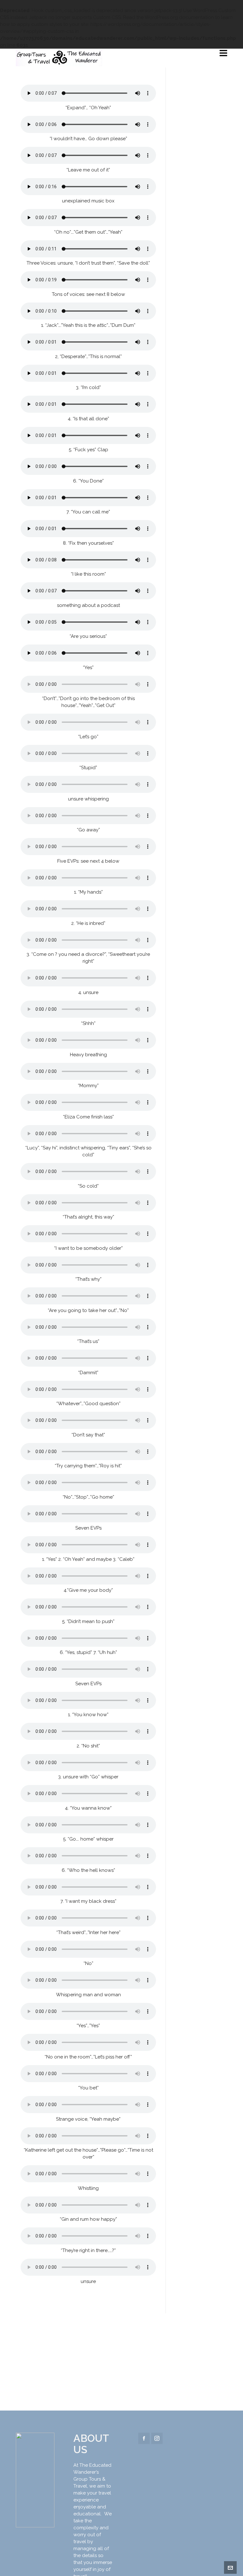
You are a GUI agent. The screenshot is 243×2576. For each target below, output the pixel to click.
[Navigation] (223, 53)
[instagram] (157, 2438)
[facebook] (144, 2438)
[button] (35, 2480)
